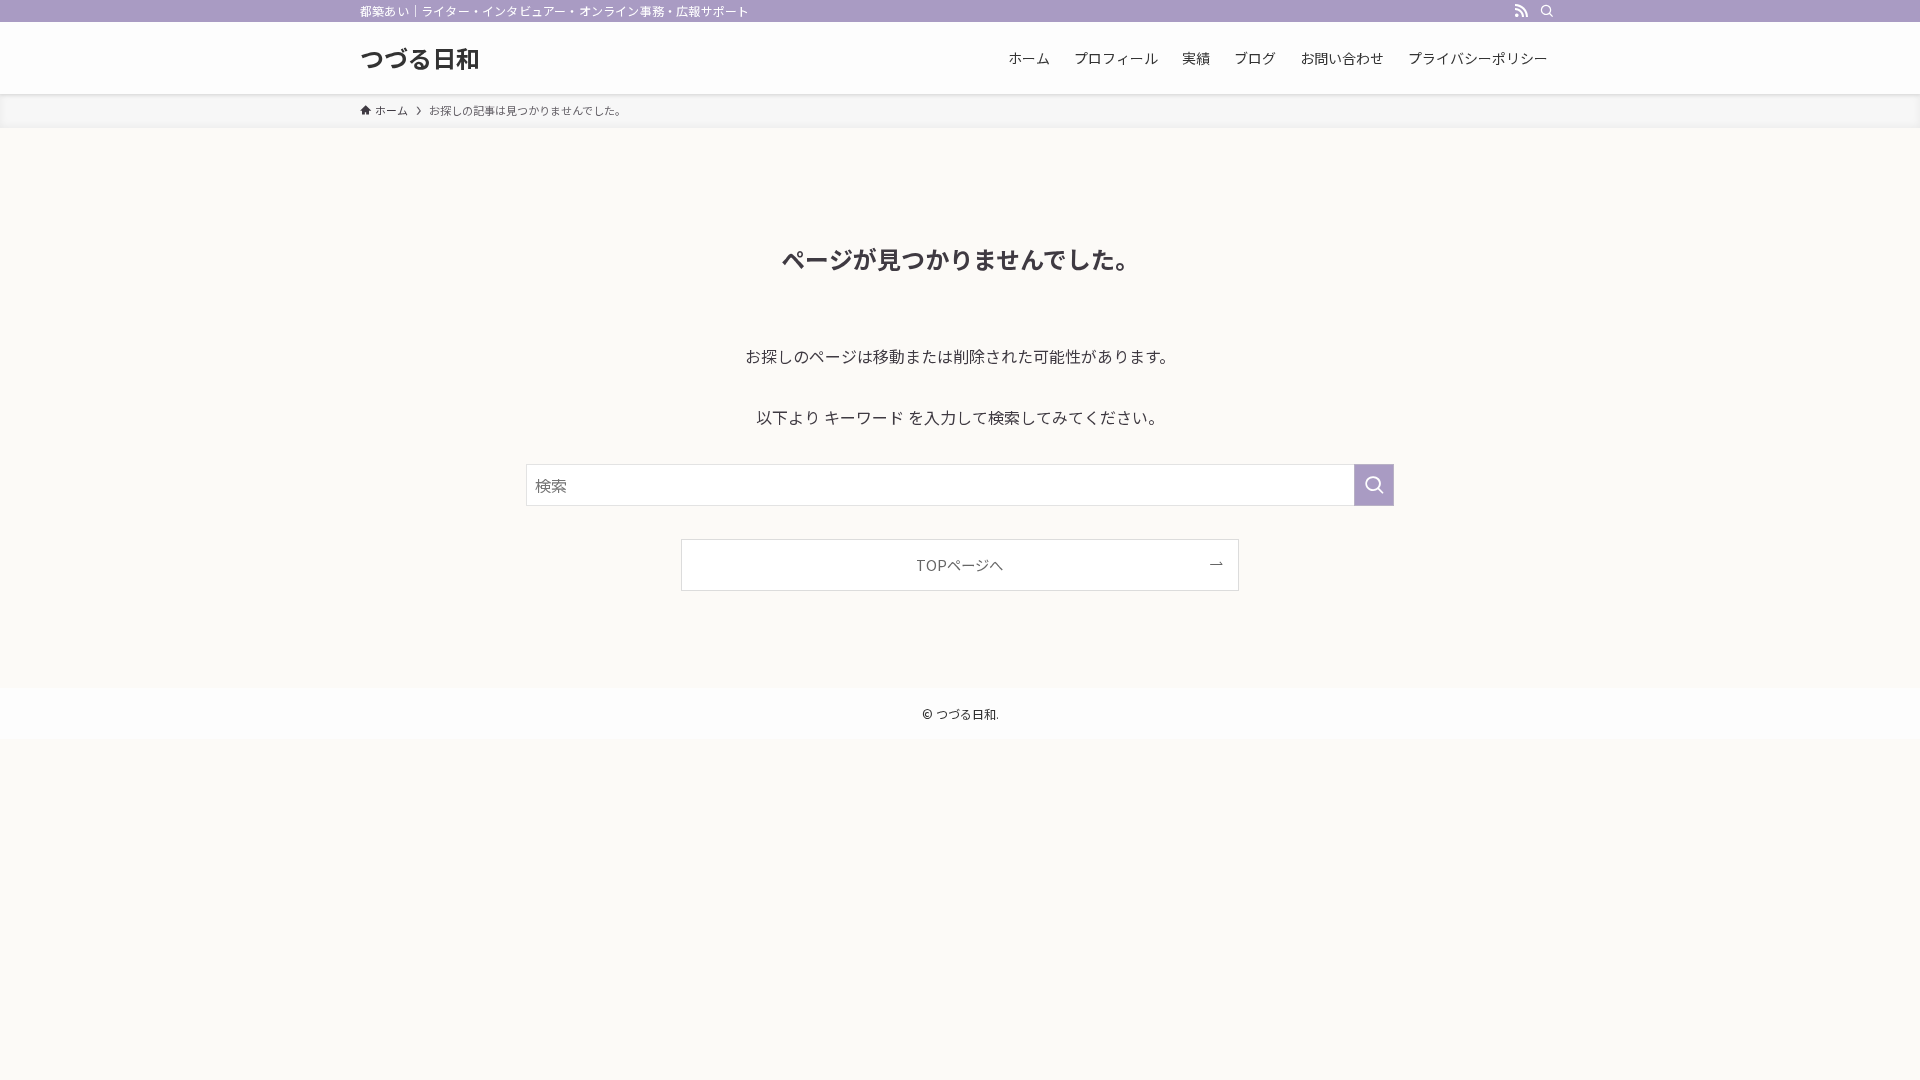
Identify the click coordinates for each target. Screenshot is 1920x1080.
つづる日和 (420, 58)
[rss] (1521, 11)
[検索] (1547, 11)
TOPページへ (959, 564)
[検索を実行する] (1374, 485)
